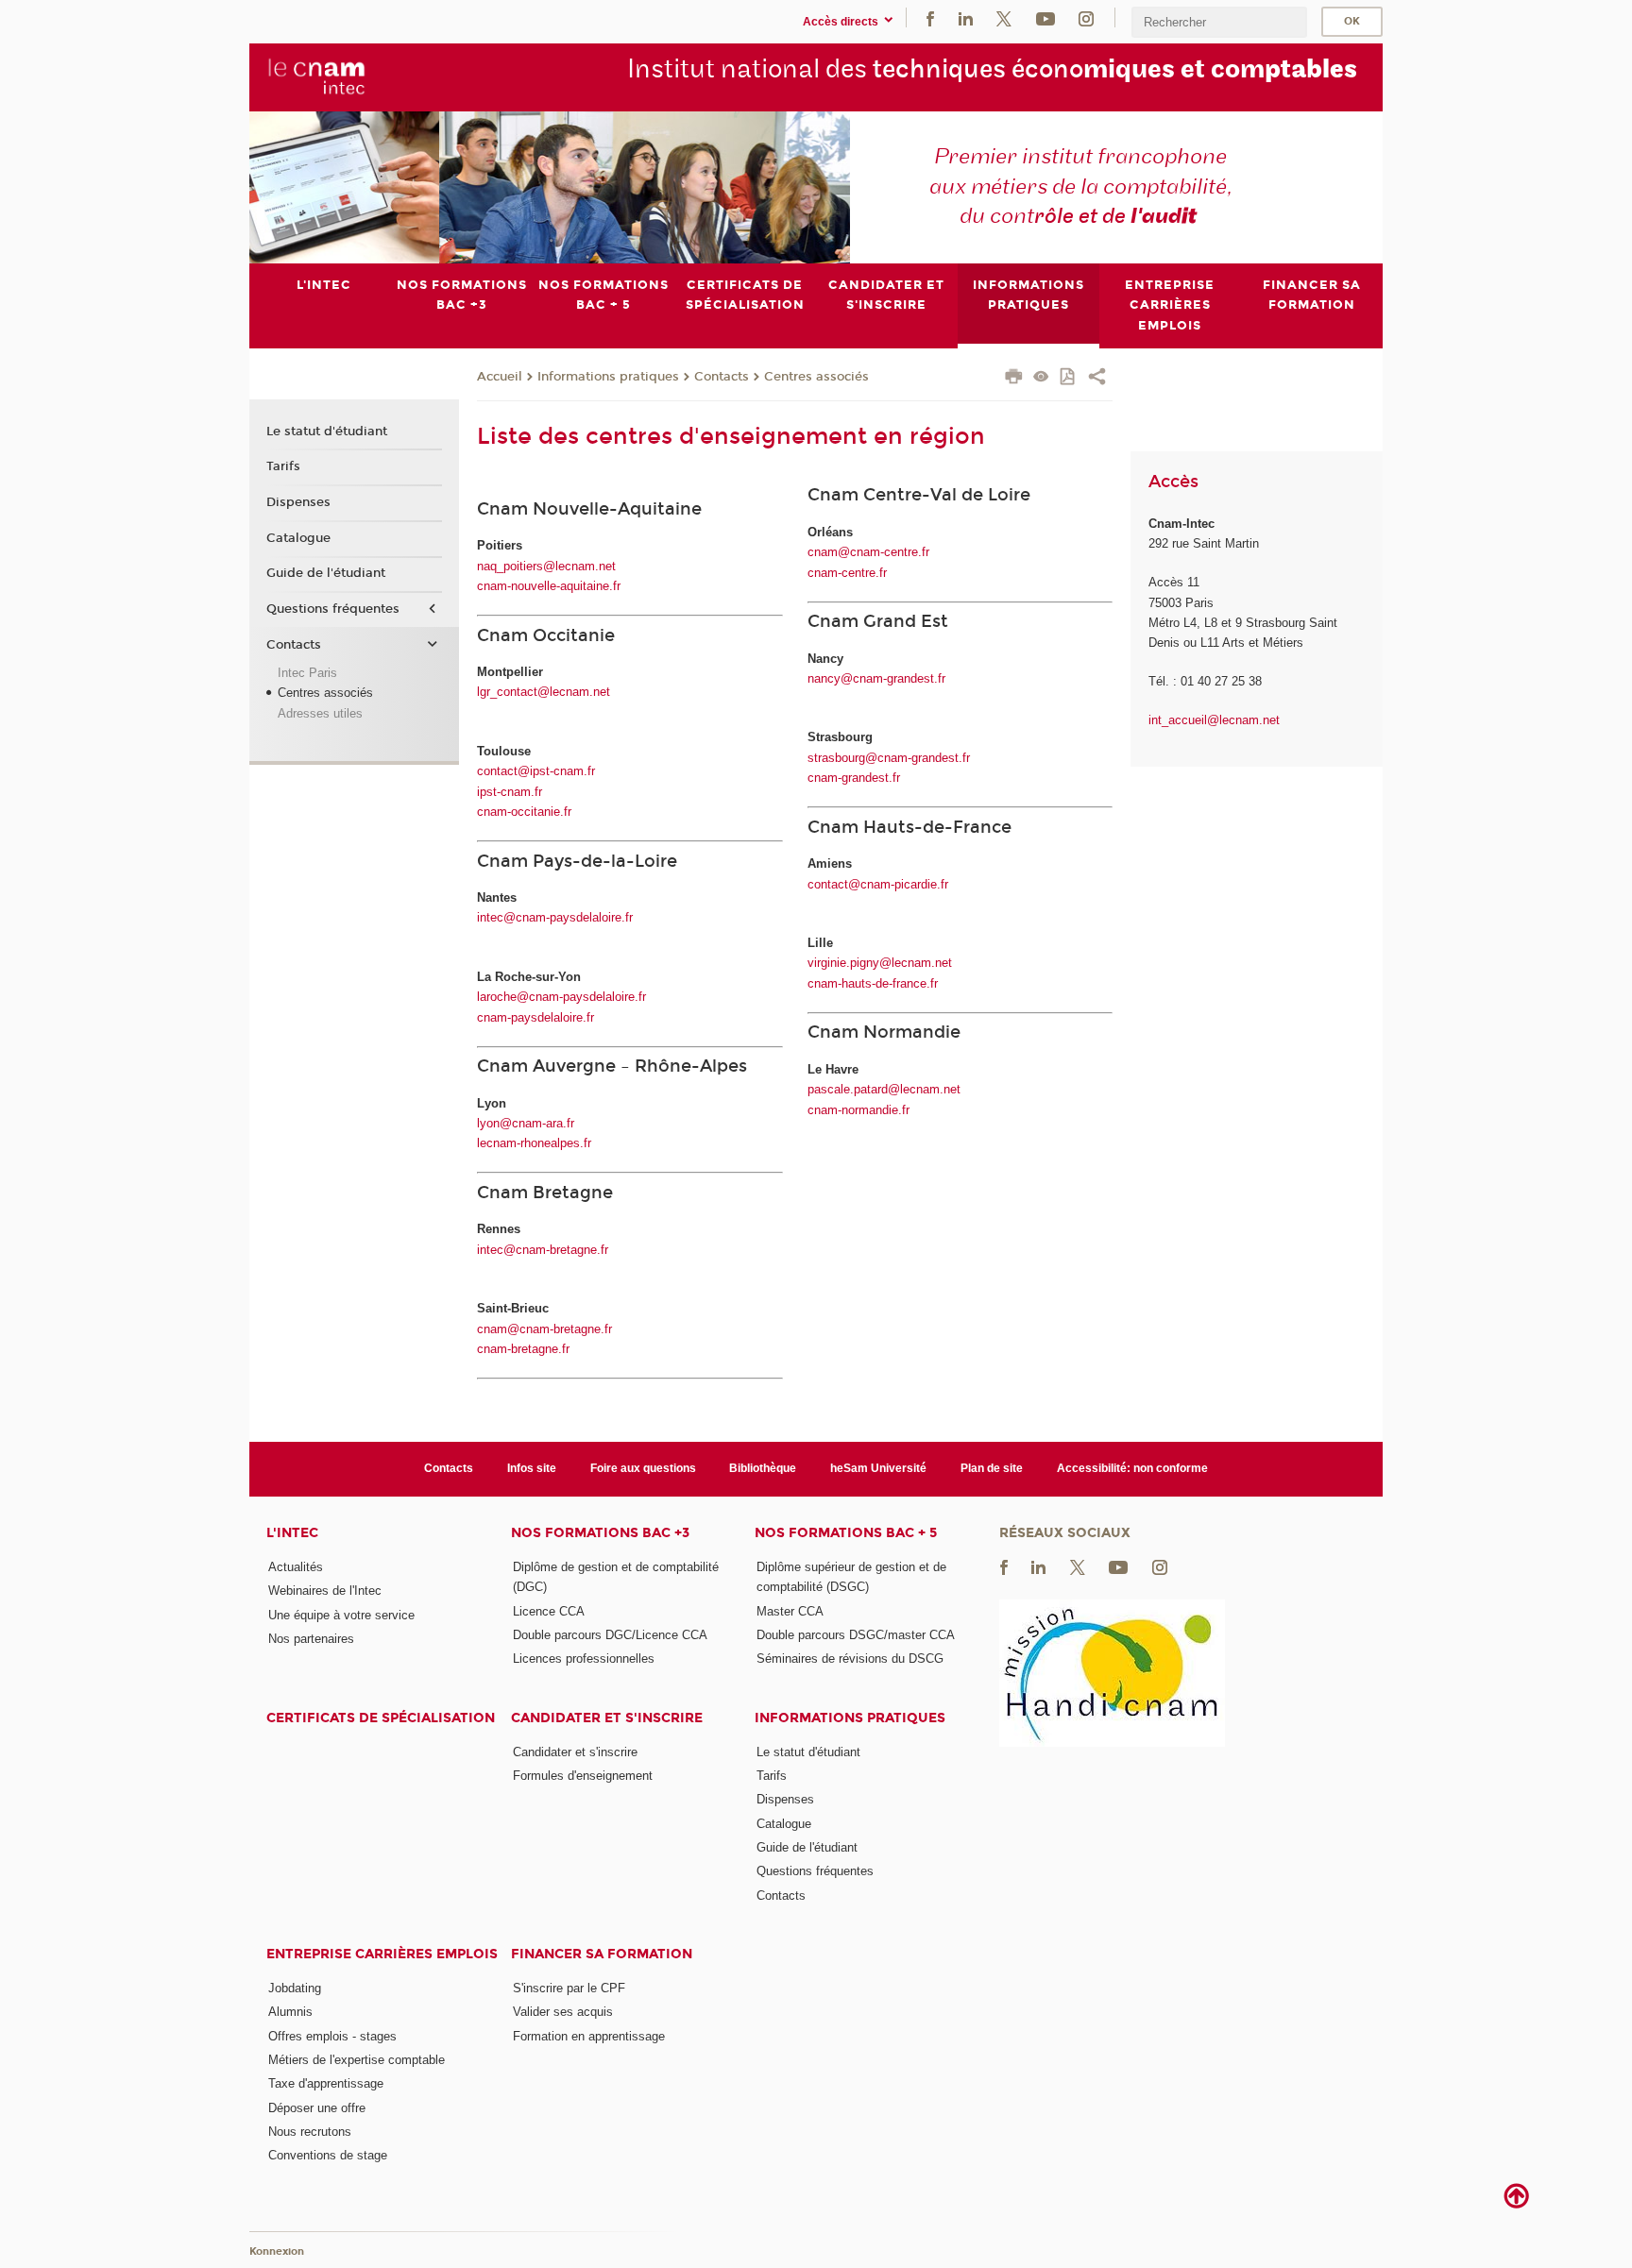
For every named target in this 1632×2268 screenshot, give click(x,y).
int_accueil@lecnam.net (1214, 720)
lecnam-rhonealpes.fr (534, 1143)
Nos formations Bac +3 (600, 1533)
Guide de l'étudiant (326, 573)
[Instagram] (1086, 17)
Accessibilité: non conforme (1132, 1468)
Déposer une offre (317, 2108)
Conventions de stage (328, 2155)
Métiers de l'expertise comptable (357, 2060)
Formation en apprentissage (589, 2036)
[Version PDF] (1069, 378)
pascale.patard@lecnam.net (884, 1089)
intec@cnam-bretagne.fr (543, 1250)
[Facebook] (930, 17)
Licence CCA (549, 1611)
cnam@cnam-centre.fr (868, 552)
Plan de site (992, 1468)
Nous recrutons (310, 2132)
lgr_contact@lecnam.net (544, 692)
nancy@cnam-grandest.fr (876, 678)
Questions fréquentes (333, 609)
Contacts (722, 377)
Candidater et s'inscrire (607, 1718)
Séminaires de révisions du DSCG (850, 1659)
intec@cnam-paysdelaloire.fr (555, 917)
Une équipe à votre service (341, 1615)
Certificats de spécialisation (381, 1718)
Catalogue (298, 538)
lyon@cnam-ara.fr (526, 1123)
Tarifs (283, 466)
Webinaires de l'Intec (325, 1591)
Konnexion (277, 2251)
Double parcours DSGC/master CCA (856, 1635)
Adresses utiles (320, 713)
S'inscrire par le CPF (569, 1988)
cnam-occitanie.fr (524, 812)
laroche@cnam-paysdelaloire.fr (561, 997)
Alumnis (290, 2012)
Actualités (296, 1567)
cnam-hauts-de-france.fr (873, 983)
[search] (1219, 22)
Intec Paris (307, 673)
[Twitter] (1004, 17)
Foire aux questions (643, 1468)
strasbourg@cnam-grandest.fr (889, 758)
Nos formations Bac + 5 (846, 1533)
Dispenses (298, 502)
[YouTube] (1045, 17)
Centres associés (816, 377)
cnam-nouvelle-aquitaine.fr (549, 586)
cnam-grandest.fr (854, 778)
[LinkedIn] (966, 17)
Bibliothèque (763, 1468)
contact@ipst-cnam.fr (536, 771)
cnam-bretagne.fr (523, 1349)
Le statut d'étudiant (327, 432)
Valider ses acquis (563, 2012)
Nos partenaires (311, 1639)
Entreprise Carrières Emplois (382, 1954)
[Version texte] (1041, 378)
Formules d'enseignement (583, 1776)
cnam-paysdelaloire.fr (535, 1017)
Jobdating (295, 1988)
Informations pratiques (608, 377)
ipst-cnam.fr (510, 792)
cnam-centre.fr (847, 573)
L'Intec (292, 1533)
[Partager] (1097, 379)
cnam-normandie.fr (858, 1110)
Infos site (532, 1468)
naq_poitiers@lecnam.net (546, 566)
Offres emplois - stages (332, 2036)
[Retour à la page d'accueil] (317, 76)
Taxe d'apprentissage (326, 2083)
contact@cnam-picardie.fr (878, 884)
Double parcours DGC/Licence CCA (610, 1635)
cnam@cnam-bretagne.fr (544, 1329)
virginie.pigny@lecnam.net (880, 963)
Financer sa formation (602, 1954)
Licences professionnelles (584, 1659)
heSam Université (878, 1468)
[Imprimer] (1014, 379)
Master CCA (790, 1611)
